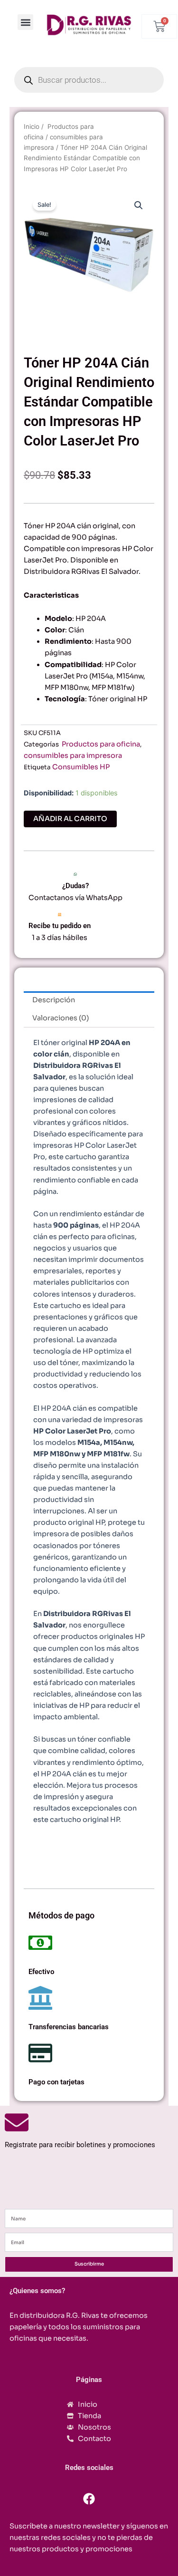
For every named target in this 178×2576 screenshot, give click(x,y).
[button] (25, 22)
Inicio (32, 126)
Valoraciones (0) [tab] (61, 1018)
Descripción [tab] (54, 1000)
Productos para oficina (100, 744)
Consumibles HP (81, 767)
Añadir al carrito (70, 819)
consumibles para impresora (73, 755)
